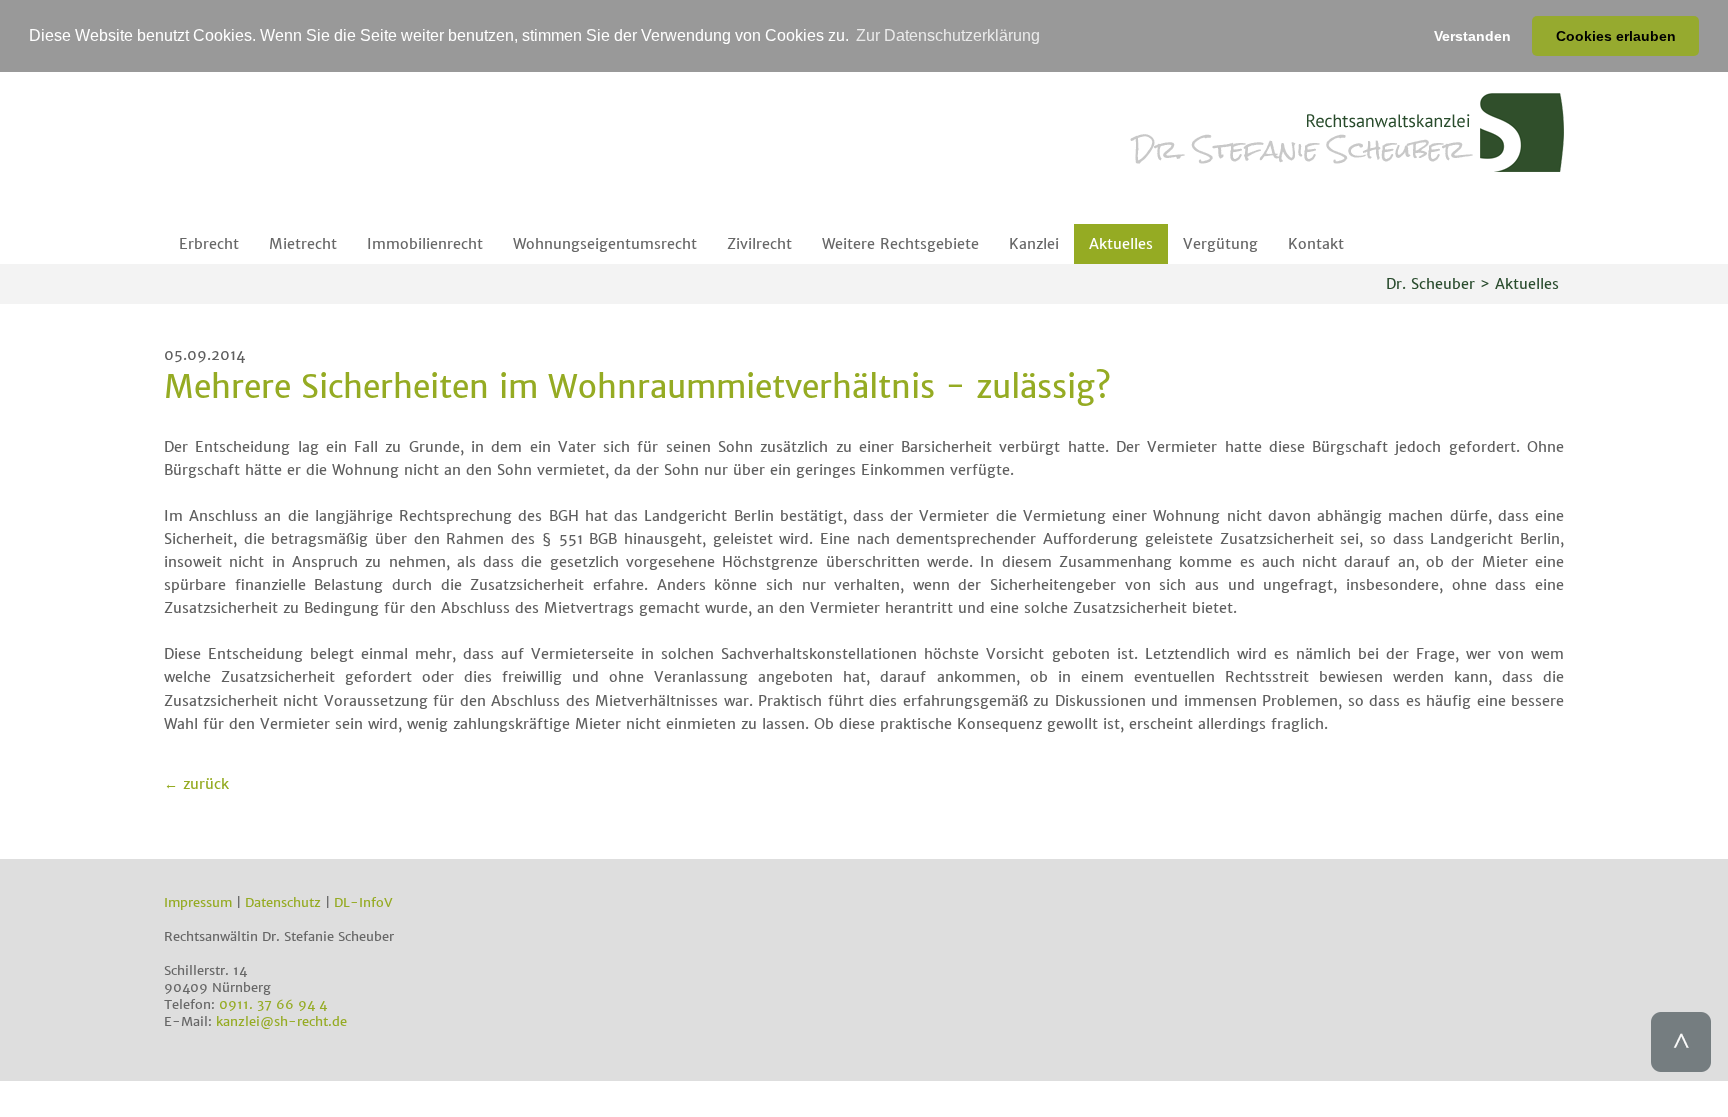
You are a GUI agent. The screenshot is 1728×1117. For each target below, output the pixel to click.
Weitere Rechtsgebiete (900, 244)
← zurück (196, 784)
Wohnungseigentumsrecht (605, 244)
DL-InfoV (363, 902)
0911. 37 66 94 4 (273, 1004)
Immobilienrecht (425, 244)
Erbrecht (209, 244)
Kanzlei (1034, 244)
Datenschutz (283, 902)
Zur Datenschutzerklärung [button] (948, 35)
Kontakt (1316, 244)
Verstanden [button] (1472, 36)
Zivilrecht (759, 244)
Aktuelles (1121, 244)
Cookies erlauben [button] (1616, 36)
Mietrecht (303, 244)
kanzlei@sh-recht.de (281, 1021)
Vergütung (1220, 244)
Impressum (198, 902)
